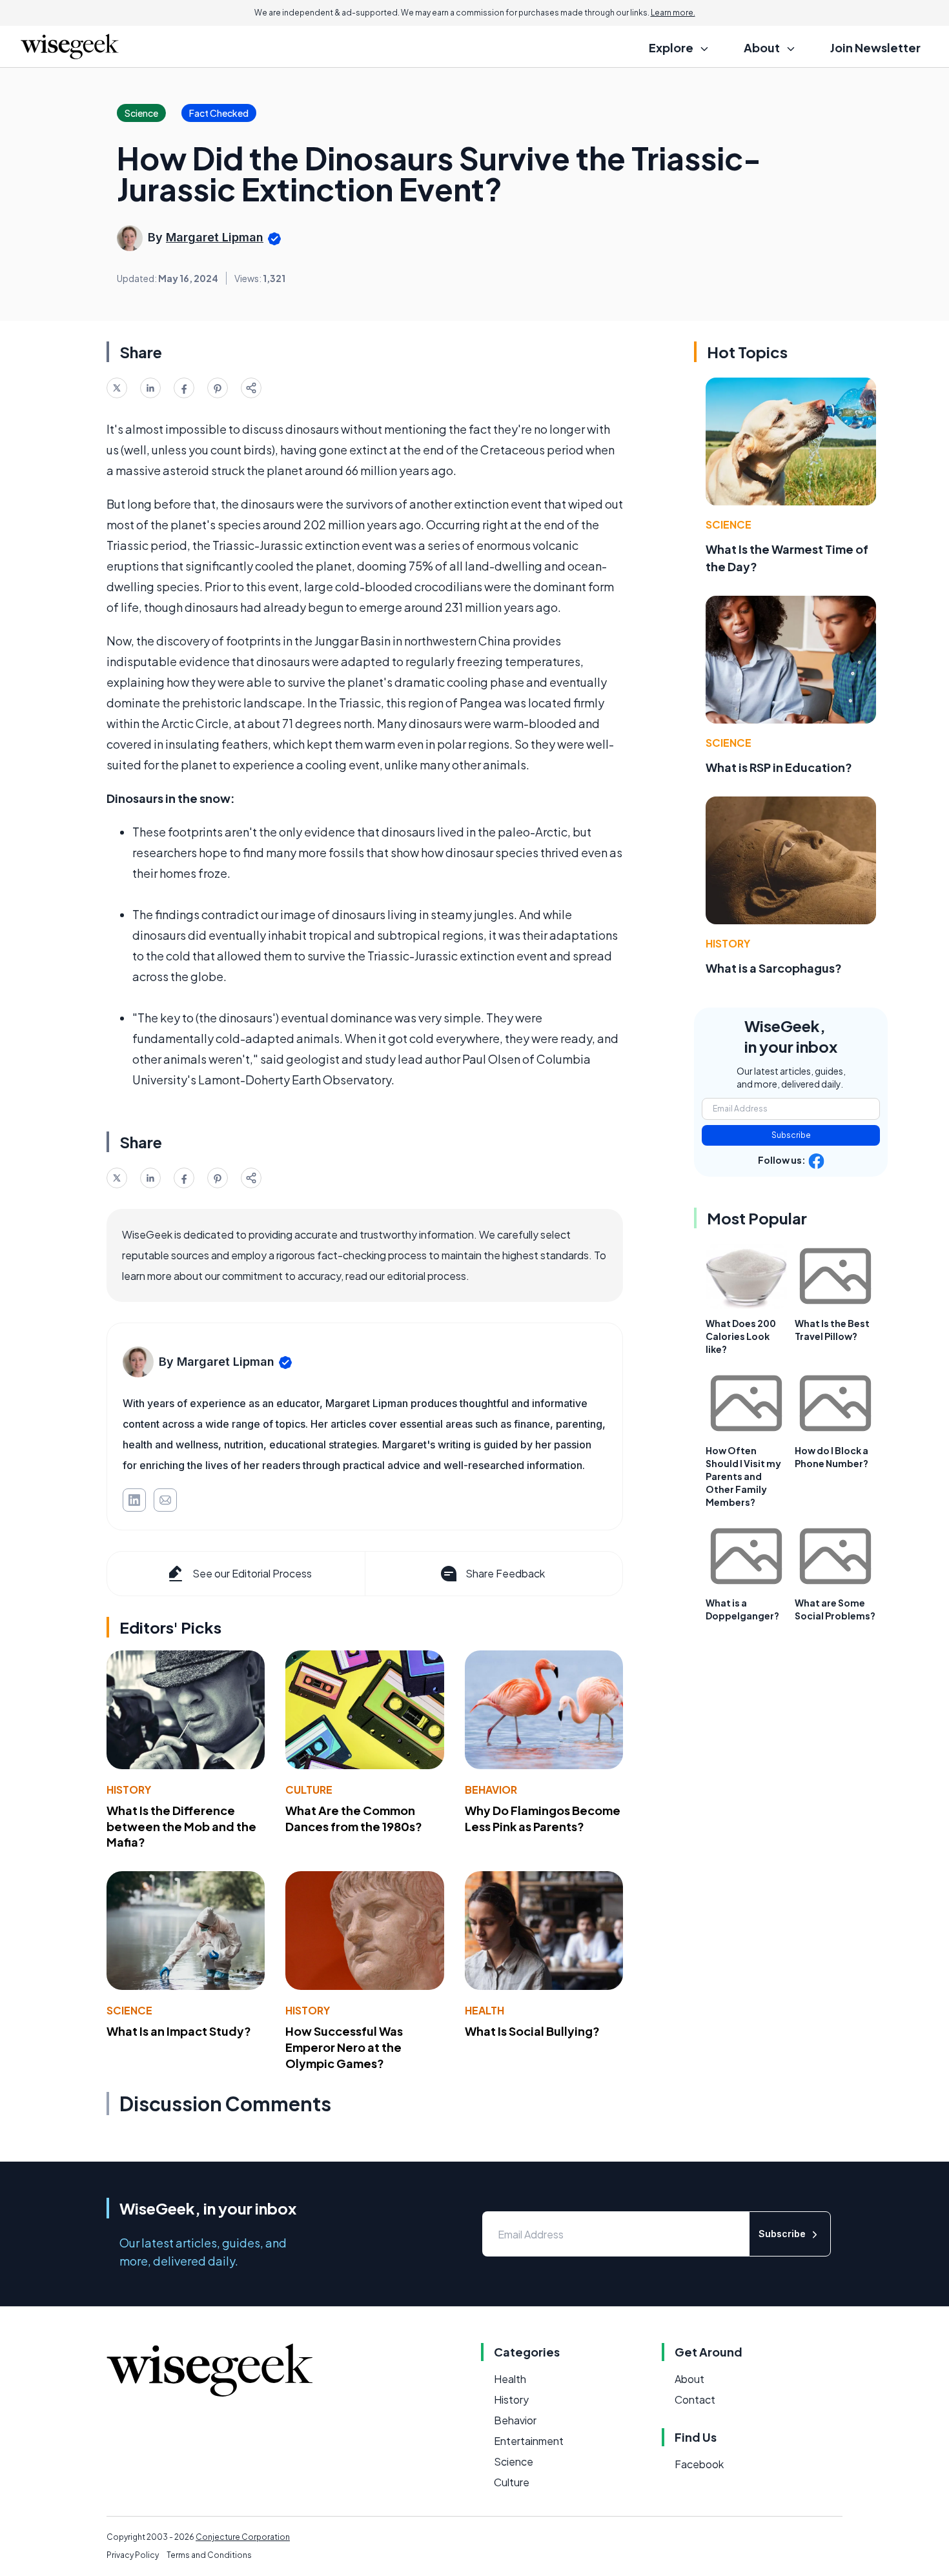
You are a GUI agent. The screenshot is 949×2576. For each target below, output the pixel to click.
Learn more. (673, 13)
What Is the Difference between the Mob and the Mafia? (181, 1826)
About (689, 2379)
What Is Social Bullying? (532, 2031)
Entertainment (529, 2441)
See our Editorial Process (252, 1573)
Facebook (699, 2464)
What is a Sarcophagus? (774, 968)
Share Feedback (505, 1573)
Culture (309, 1790)
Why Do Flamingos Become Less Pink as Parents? (543, 1818)
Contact (695, 2399)
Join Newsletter (875, 47)
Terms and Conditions (209, 2555)
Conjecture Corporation (243, 2537)
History (129, 1790)
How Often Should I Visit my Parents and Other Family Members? (743, 1476)
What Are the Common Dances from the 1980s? (354, 1818)
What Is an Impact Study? (179, 2031)
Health (485, 2010)
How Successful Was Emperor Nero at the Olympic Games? (344, 2047)
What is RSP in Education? (779, 767)
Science (129, 2010)
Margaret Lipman (215, 237)
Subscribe (791, 1135)
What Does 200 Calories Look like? (741, 1336)
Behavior (491, 1790)
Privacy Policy (133, 2555)
